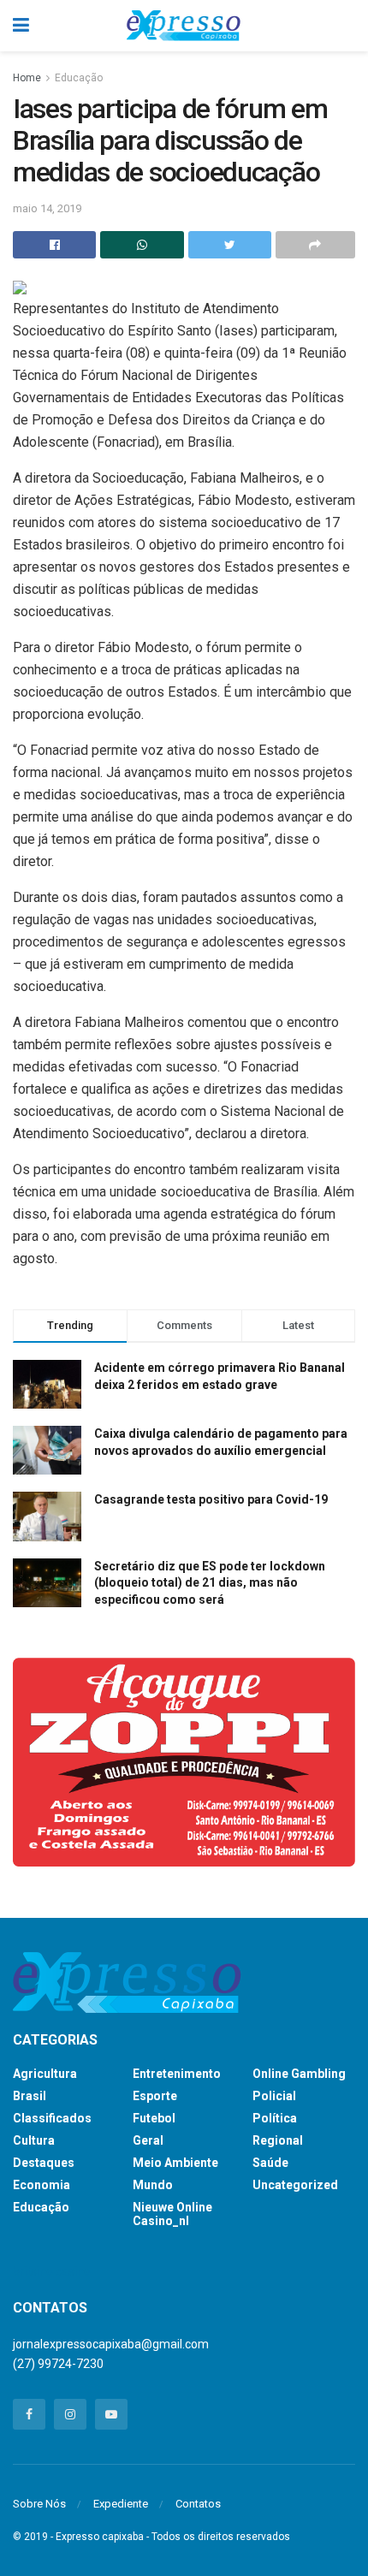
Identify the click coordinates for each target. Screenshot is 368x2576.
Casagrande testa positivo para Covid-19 (211, 1499)
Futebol (154, 2118)
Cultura (34, 2140)
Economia (42, 2185)
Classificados (52, 2118)
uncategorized (295, 2185)
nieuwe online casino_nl (172, 2214)
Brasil (30, 2096)
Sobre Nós (39, 2504)
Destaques (44, 2163)
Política (275, 2118)
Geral (148, 2140)
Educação (79, 78)
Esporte (155, 2096)
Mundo (153, 2185)
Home (27, 78)
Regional (278, 2140)
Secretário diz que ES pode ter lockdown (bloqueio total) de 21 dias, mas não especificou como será (210, 1583)
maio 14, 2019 (47, 208)
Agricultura (45, 2074)
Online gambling (299, 2074)
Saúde (270, 2163)
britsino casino (52, 2271)
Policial (274, 2096)
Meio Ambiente (175, 2163)
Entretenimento (177, 2074)
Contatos (198, 2504)
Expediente (121, 2504)
